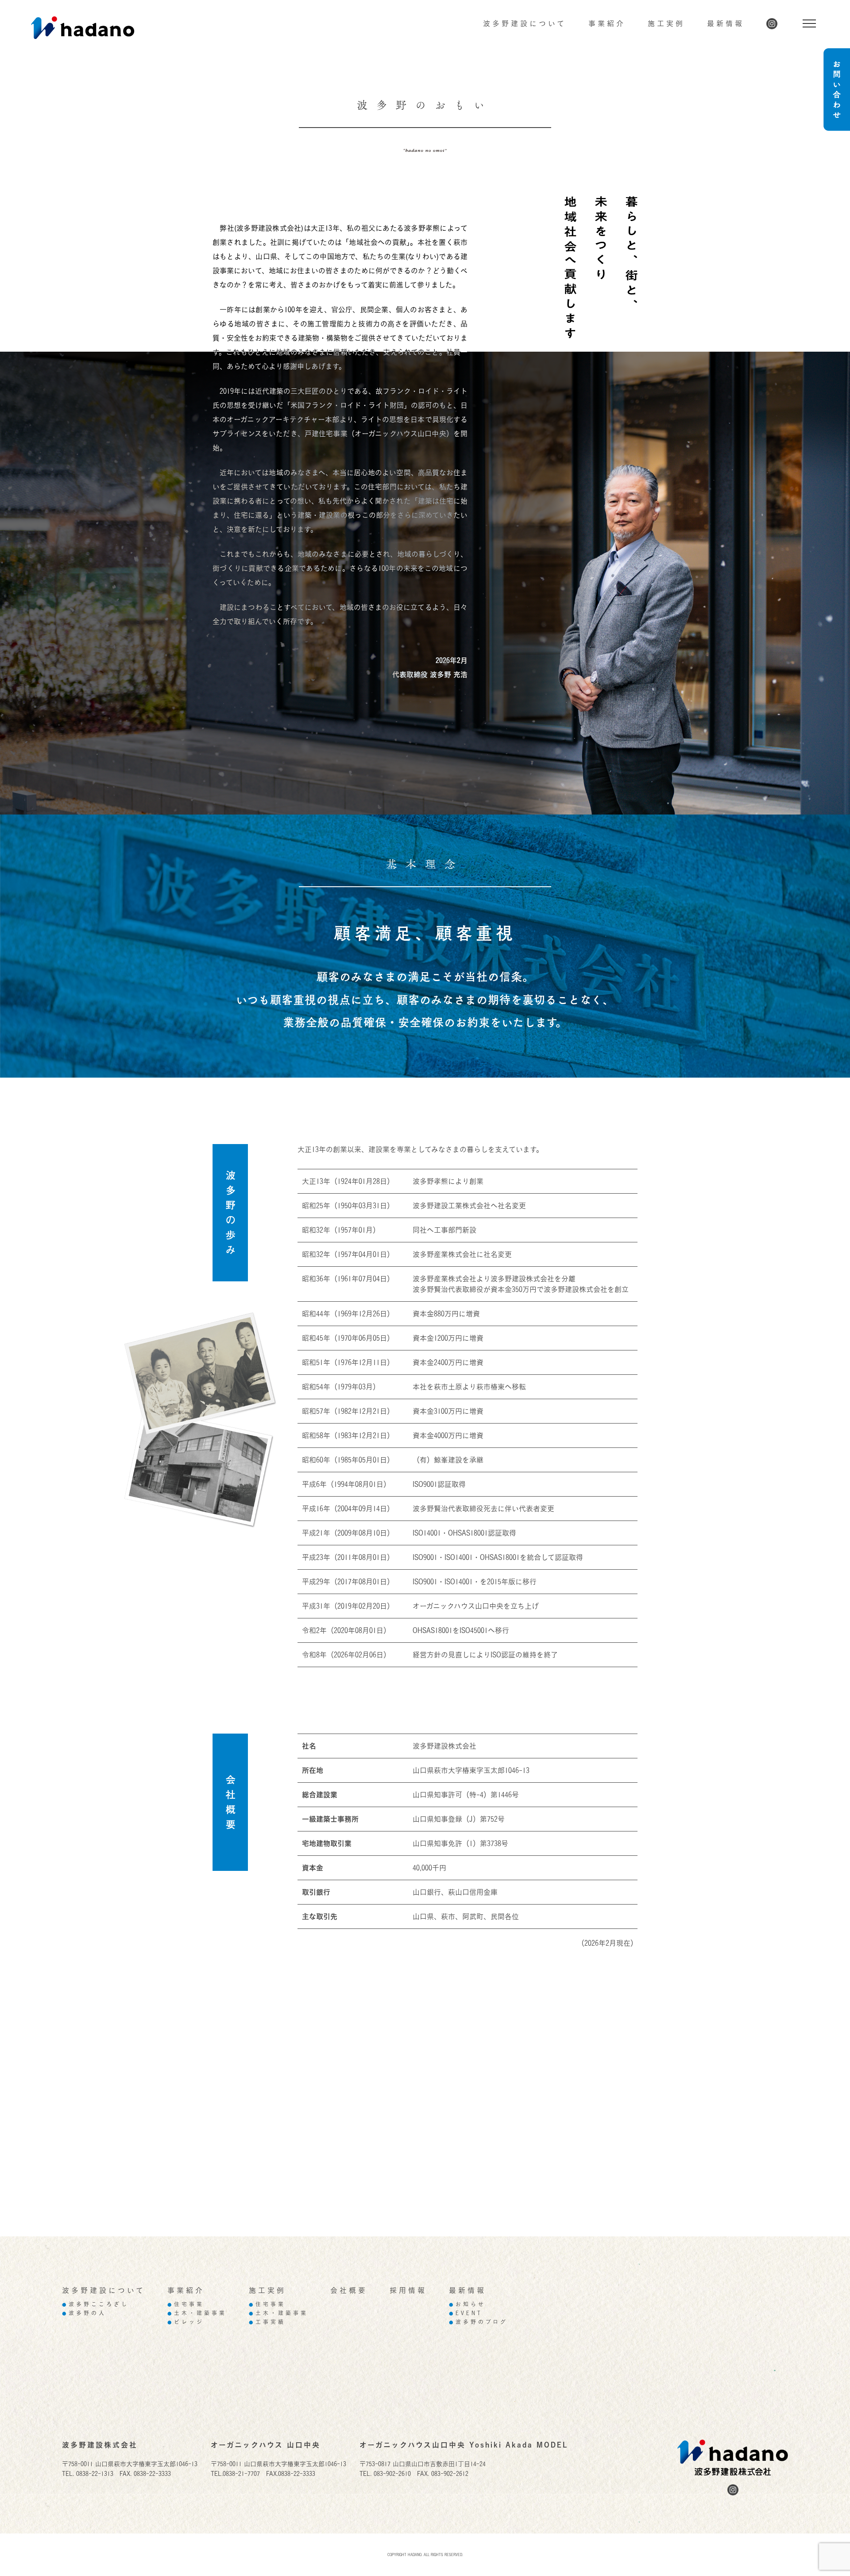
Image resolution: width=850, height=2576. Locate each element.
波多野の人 (84, 2313)
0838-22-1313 (95, 2473)
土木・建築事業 (197, 2313)
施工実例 (666, 23)
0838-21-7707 (241, 2473)
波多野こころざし (95, 2304)
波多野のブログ (478, 2322)
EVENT (466, 2313)
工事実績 (267, 2322)
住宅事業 (186, 2304)
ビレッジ (186, 2322)
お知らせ (467, 2304)
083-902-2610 (392, 2473)
